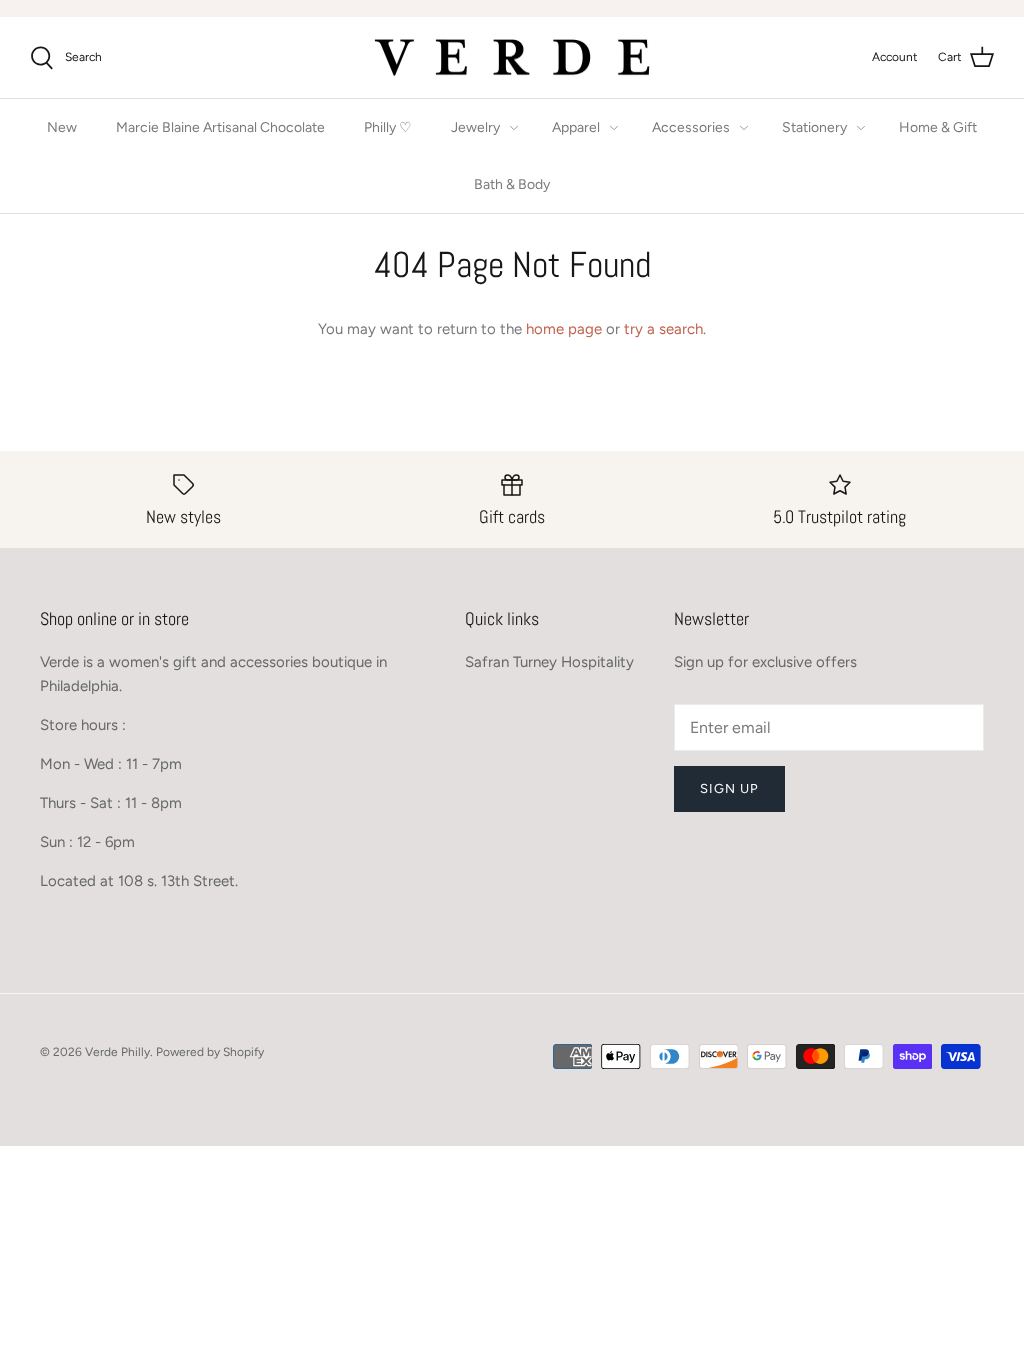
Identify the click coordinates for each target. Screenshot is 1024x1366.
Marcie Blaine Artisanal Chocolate (220, 127)
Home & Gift (938, 127)
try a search (663, 329)
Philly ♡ (388, 127)
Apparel (576, 127)
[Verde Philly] (512, 58)
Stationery (814, 127)
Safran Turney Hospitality (549, 662)
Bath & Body (512, 184)
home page (564, 329)
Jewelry (475, 127)
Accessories (691, 127)
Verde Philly (117, 1052)
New (62, 127)
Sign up (729, 788)
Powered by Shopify (210, 1052)
